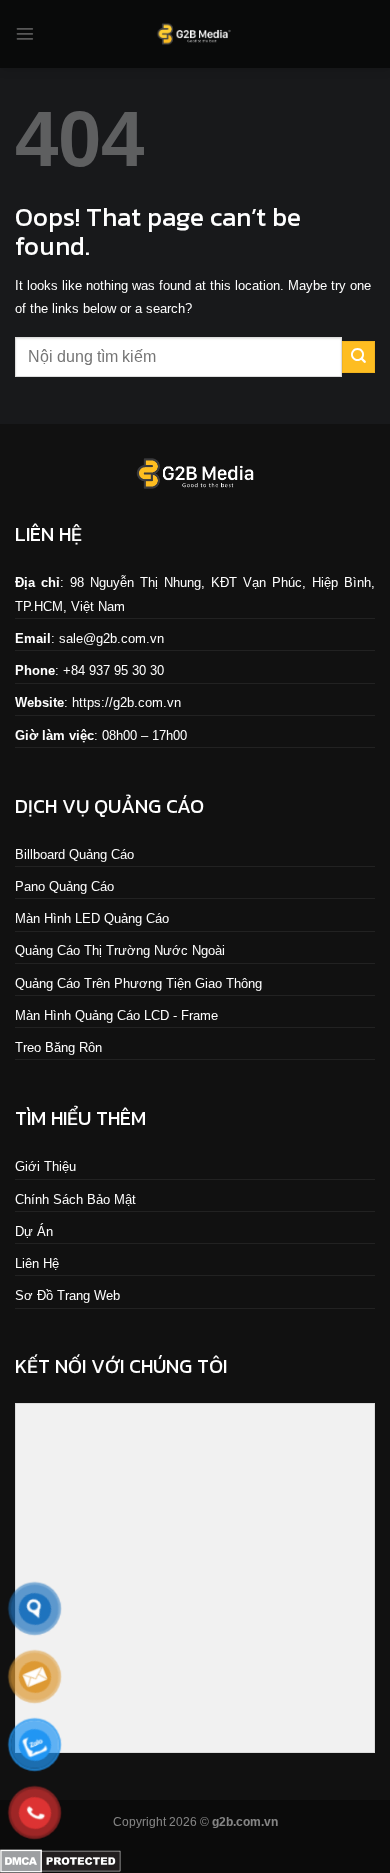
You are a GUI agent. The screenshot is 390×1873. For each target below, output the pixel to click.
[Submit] (358, 357)
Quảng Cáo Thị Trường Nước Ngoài (120, 950)
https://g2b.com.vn (126, 702)
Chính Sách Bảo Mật (75, 1199)
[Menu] (25, 34)
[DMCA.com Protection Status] (60, 1859)
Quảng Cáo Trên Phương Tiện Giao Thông (138, 983)
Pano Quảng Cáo (64, 886)
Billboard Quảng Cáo (74, 854)
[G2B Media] (195, 34)
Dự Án (34, 1231)
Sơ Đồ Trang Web (67, 1295)
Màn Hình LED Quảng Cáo (92, 918)
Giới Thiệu (45, 1166)
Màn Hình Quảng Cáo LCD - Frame (116, 1015)
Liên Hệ (37, 1263)
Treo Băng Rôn (58, 1047)
